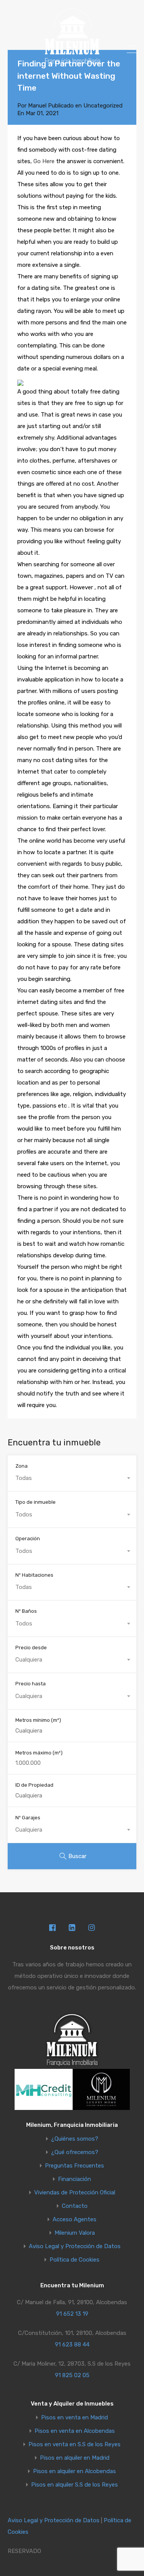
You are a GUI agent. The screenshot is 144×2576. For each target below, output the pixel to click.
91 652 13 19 (72, 2314)
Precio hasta (31, 1684)
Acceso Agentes (74, 2220)
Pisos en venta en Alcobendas (75, 2431)
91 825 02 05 (72, 2375)
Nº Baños (26, 1611)
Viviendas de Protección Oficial (75, 2193)
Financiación (74, 2179)
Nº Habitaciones (34, 1575)
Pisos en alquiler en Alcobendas (74, 2471)
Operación (28, 1538)
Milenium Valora (75, 2233)
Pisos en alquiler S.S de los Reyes (74, 2485)
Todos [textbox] (24, 1515)
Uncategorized (103, 106)
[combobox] (72, 1478)
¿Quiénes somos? (75, 2139)
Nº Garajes (28, 1818)
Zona (22, 1466)
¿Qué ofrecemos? (75, 2152)
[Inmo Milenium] (72, 62)
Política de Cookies (74, 2260)
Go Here (44, 161)
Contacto (75, 2206)
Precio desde (31, 1648)
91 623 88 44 (72, 2345)
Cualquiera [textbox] (29, 1660)
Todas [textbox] (24, 1478)
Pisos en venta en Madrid (74, 2418)
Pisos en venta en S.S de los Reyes (74, 2445)
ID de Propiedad (34, 1785)
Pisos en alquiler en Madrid (75, 2458)
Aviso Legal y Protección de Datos (75, 2246)
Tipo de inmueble (36, 1502)
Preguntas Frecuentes (74, 2166)
